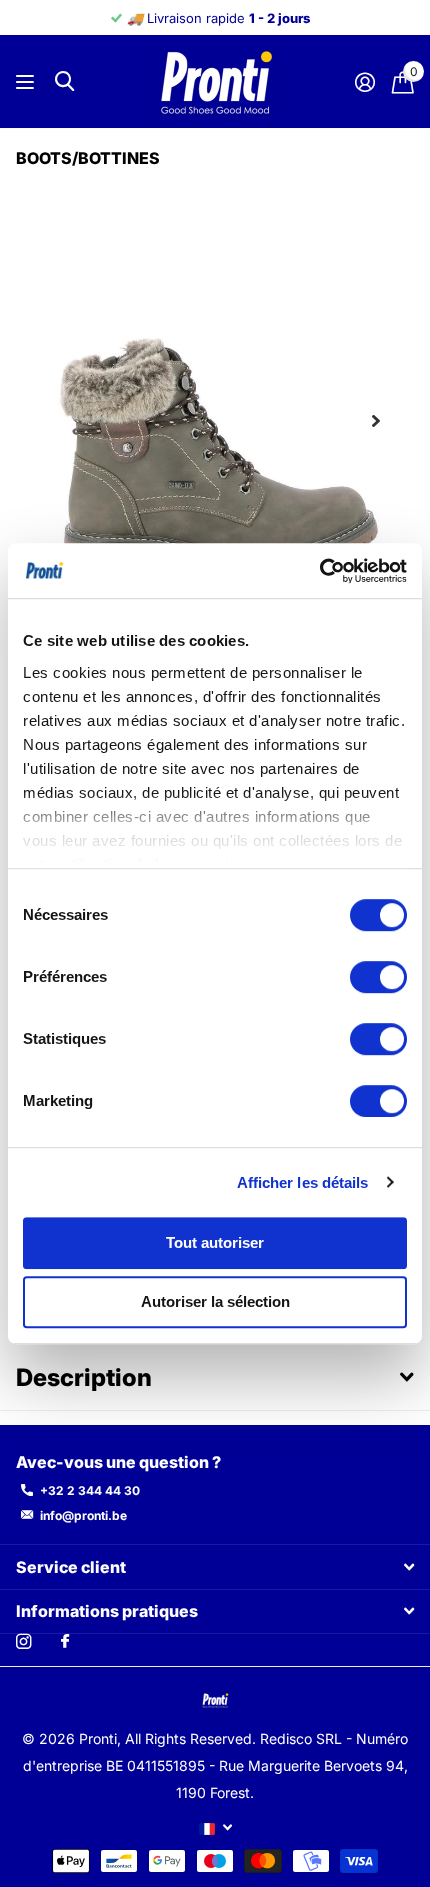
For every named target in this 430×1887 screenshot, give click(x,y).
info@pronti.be (83, 1515)
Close (215, 1566)
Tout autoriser (215, 1242)
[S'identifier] (364, 82)
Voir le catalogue (27, 81)
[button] (376, 421)
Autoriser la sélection (215, 1302)
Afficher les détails (303, 1182)
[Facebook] (65, 1642)
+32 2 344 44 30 (90, 1490)
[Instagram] (23, 1641)
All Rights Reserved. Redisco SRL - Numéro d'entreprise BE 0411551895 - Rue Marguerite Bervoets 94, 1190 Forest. (216, 1765)
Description (84, 1377)
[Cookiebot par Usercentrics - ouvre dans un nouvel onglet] (319, 571)
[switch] (378, 977)
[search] (64, 81)
